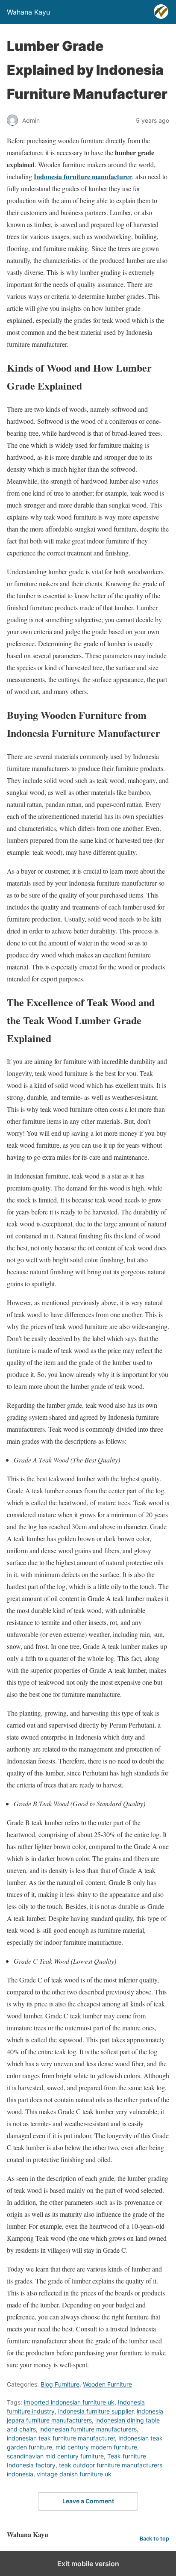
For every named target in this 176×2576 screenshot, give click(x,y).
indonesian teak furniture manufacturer (61, 2438)
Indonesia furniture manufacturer (83, 176)
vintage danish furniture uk (74, 2474)
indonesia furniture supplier (96, 2411)
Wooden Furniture (107, 2384)
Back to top (154, 2539)
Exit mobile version (88, 2564)
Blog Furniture (60, 2384)
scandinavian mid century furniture (55, 2456)
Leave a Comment (88, 2501)
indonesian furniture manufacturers (88, 2429)
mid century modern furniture (96, 2447)
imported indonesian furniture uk (69, 2402)
